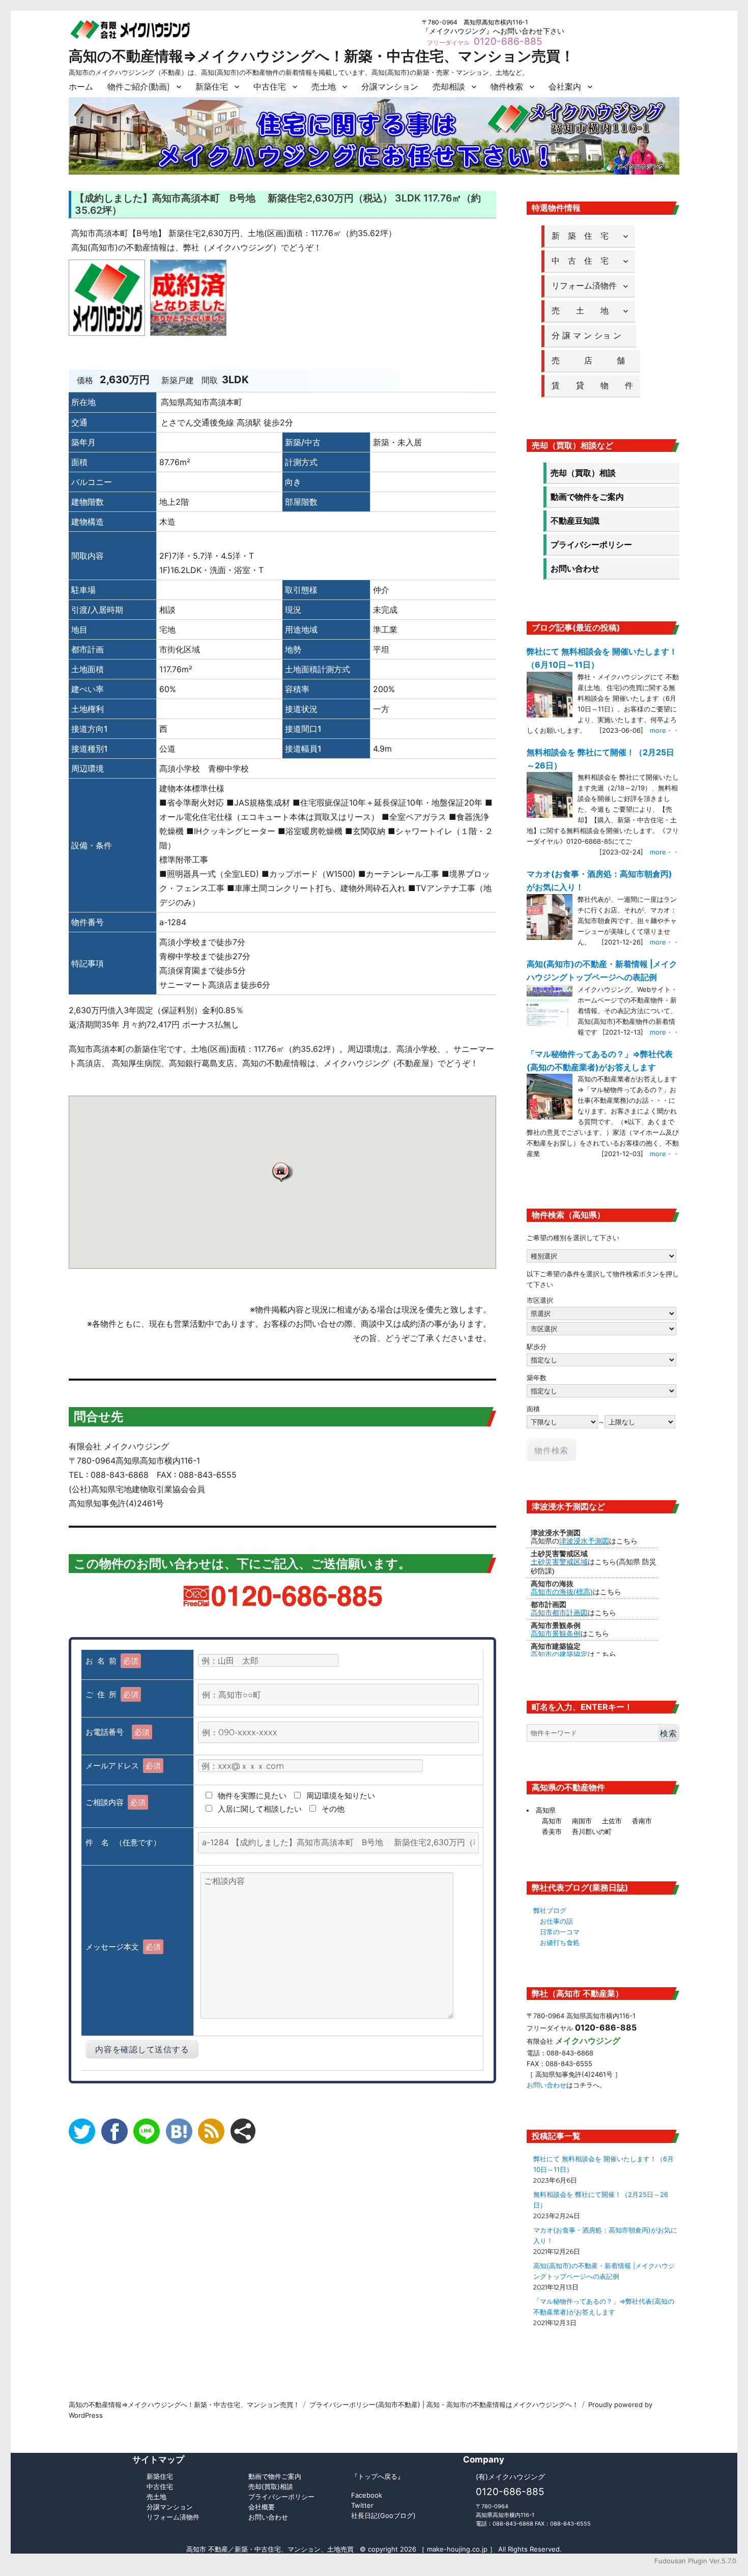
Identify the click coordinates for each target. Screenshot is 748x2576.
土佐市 (612, 1821)
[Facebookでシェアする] (114, 2131)
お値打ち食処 (560, 1942)
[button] (282, 1172)
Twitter (362, 2505)
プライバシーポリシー (591, 545)
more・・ (665, 730)
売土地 (324, 87)
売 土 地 (584, 310)
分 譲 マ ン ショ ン (591, 335)
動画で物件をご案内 (587, 497)
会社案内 (565, 87)
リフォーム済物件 (584, 285)
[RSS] (211, 2131)
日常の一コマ (560, 1932)
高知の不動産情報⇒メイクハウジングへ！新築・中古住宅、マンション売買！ (322, 56)
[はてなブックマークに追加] (179, 2131)
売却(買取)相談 (271, 2486)
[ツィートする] (82, 2131)
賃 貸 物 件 (592, 385)
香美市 (552, 1831)
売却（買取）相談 (583, 473)
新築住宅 (212, 87)
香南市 (642, 1821)
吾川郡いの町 (592, 1831)
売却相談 (449, 87)
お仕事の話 (556, 1921)
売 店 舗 (592, 360)
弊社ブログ (550, 1910)
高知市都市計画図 (559, 1613)
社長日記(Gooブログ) (383, 2515)
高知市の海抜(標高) (562, 1592)
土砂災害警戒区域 (559, 1562)
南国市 (582, 1821)
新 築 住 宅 (584, 236)
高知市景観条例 (556, 1634)
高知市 (552, 1821)
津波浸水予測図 (584, 1541)
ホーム (81, 87)
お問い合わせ (575, 568)
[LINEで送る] (147, 2131)
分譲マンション (390, 87)
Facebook (367, 2495)
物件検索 (507, 87)
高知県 (546, 1810)
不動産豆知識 (575, 521)
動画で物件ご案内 (275, 2476)
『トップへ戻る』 (378, 2476)
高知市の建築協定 (559, 1654)
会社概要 (262, 2507)
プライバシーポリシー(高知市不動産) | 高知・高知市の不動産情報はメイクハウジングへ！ (444, 2405)
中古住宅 (270, 87)
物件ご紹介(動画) (139, 87)
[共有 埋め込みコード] (243, 2131)
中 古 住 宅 (584, 261)
